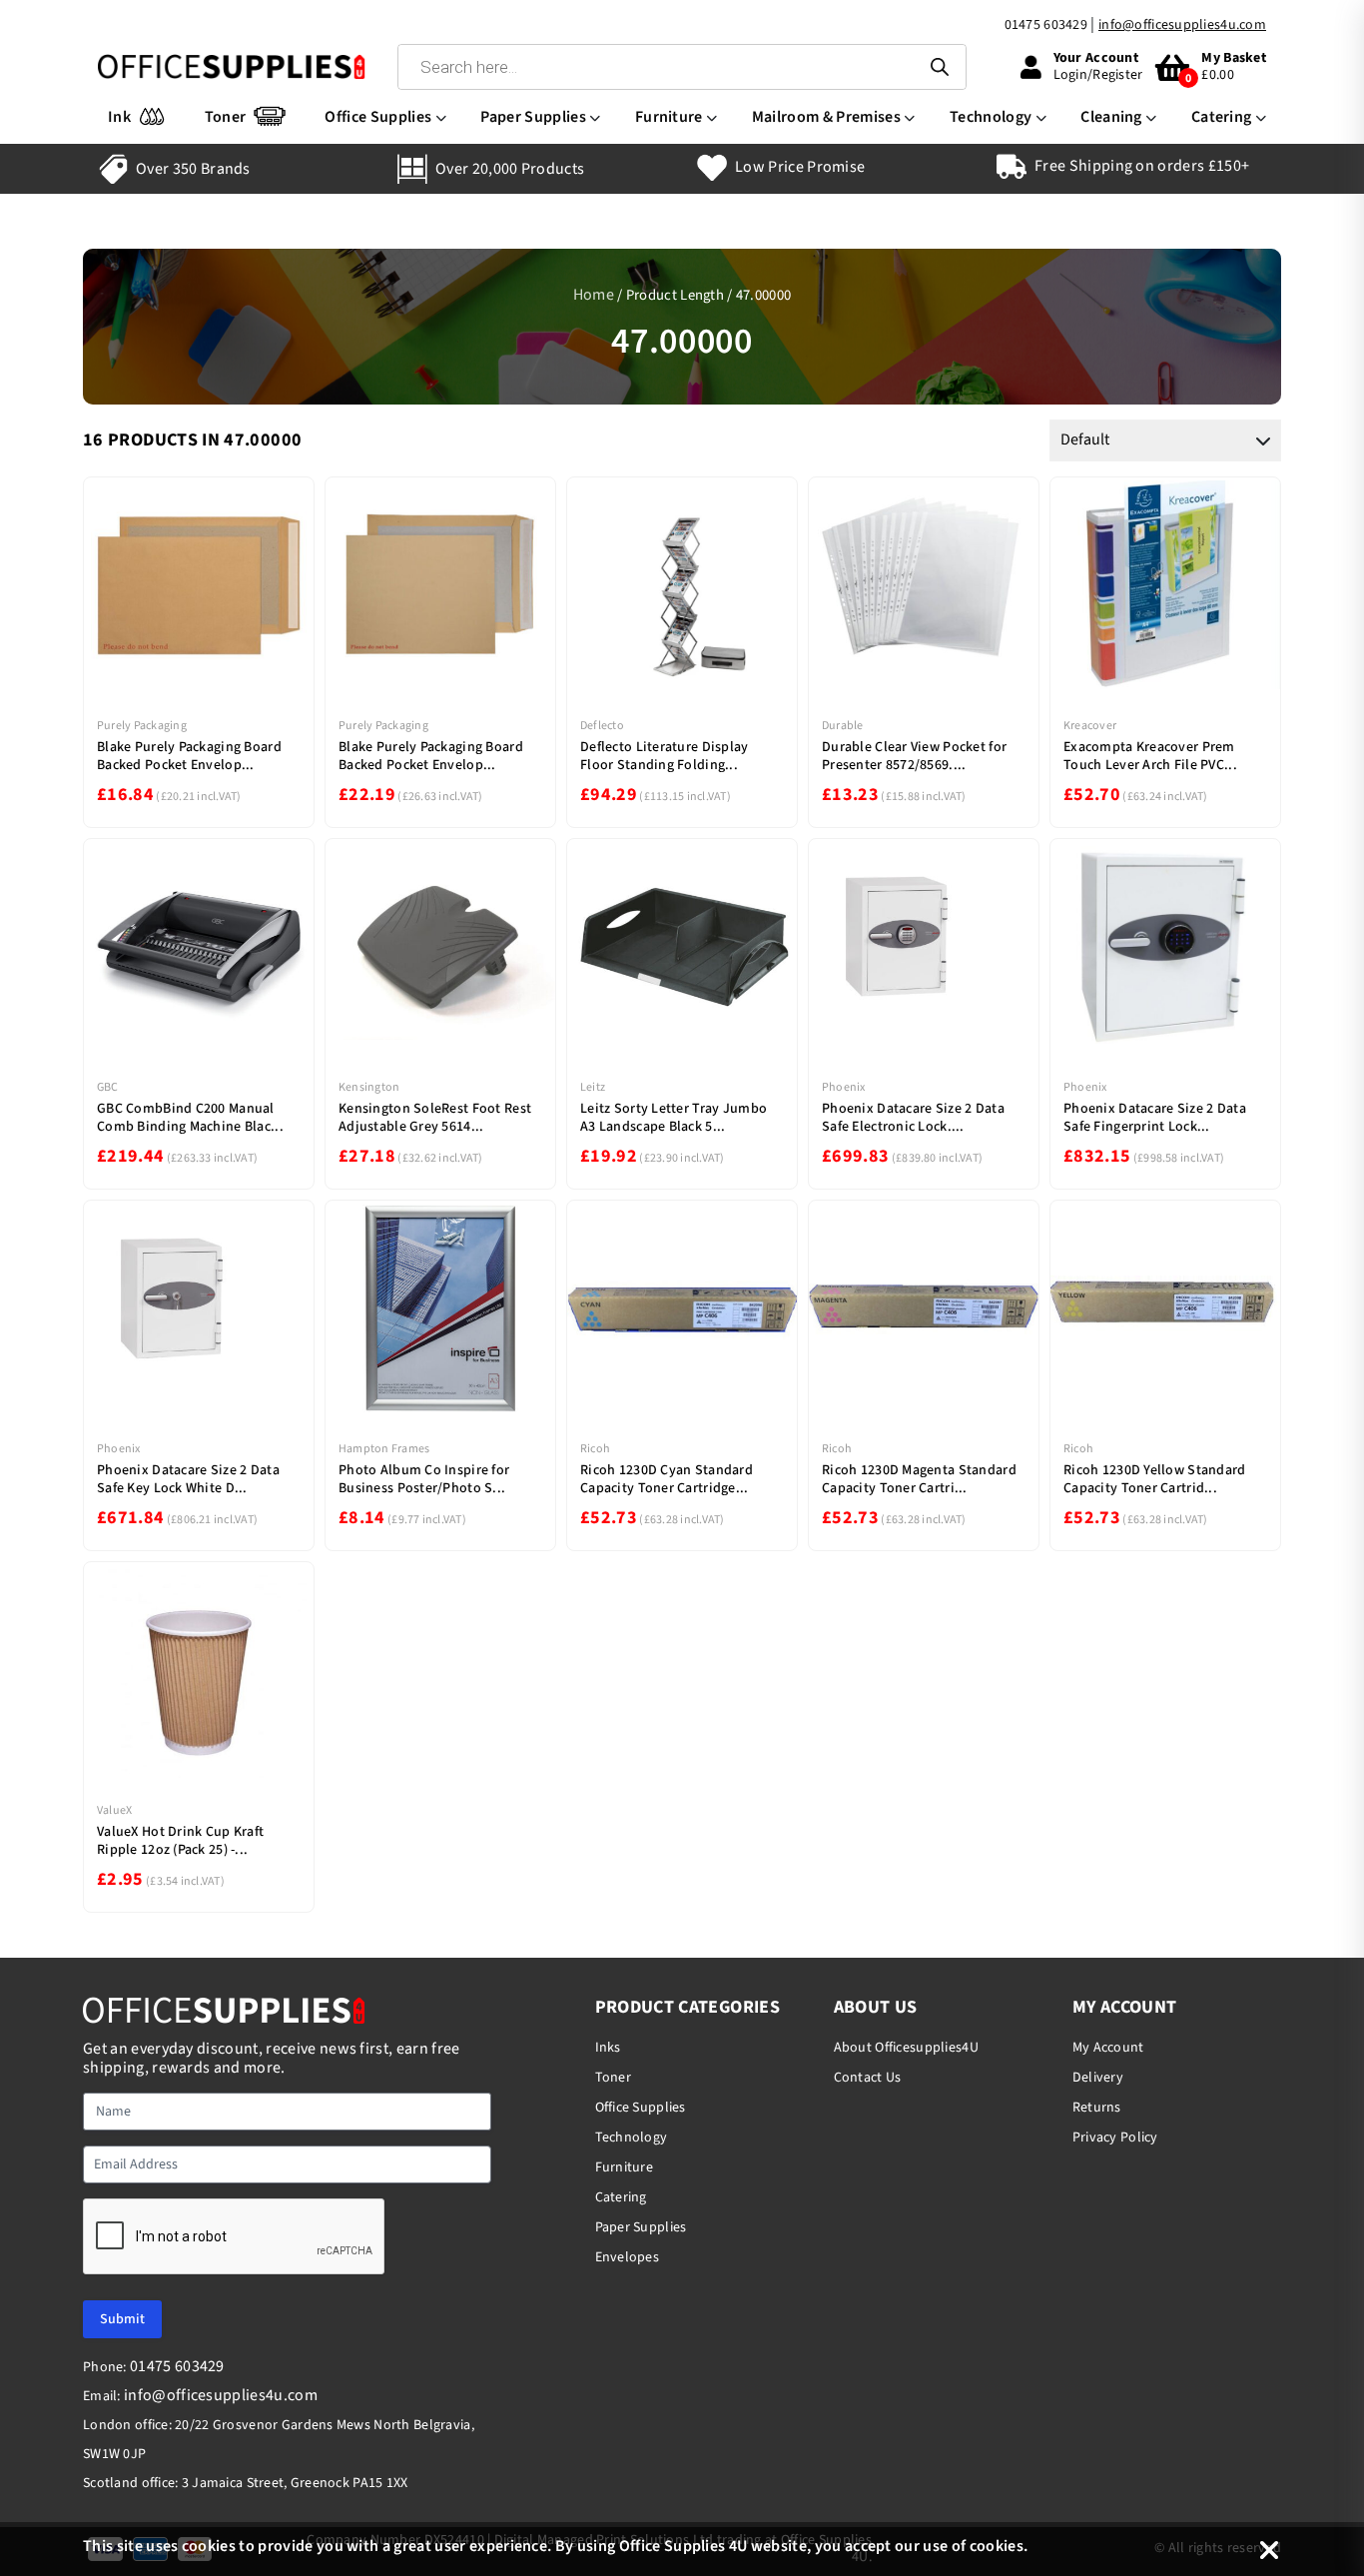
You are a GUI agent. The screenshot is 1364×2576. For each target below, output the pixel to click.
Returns (1097, 2108)
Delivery (1098, 2078)
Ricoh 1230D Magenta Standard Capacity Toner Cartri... (919, 1479)
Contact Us (868, 2078)
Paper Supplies (533, 117)
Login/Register (1098, 75)
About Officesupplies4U (906, 2048)
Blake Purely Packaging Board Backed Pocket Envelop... (189, 756)
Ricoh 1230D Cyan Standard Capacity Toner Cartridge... (667, 1479)
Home (594, 295)
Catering (1222, 117)
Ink (119, 117)
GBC (108, 1087)
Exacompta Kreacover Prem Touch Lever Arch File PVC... (1150, 756)
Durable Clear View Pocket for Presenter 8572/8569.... (914, 756)
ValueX (114, 1810)
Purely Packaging (142, 726)
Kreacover (1090, 726)
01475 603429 (1046, 25)
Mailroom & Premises (826, 117)
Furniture (669, 117)
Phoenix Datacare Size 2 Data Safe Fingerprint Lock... (1155, 1118)
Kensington (369, 1087)
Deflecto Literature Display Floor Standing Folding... (665, 756)
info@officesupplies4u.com (1182, 25)
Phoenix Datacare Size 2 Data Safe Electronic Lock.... (913, 1118)
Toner (226, 117)
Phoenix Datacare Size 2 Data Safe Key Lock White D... (188, 1479)
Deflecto (602, 726)
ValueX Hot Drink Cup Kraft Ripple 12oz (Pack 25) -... (180, 1841)
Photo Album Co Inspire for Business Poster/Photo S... (424, 1479)
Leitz (593, 1087)
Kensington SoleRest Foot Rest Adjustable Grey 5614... (435, 1118)
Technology (991, 117)
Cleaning (1111, 117)
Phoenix (844, 1087)
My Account (1108, 2048)
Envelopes (628, 2257)
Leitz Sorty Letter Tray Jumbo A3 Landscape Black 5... (674, 1118)
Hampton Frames (384, 1449)
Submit (122, 2319)
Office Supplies (378, 117)
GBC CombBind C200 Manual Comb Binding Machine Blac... (190, 1118)
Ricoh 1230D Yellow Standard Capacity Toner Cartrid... (1155, 1479)
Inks (608, 2048)
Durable (843, 726)
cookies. (999, 2546)
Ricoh (595, 1449)
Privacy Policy (1115, 2138)
